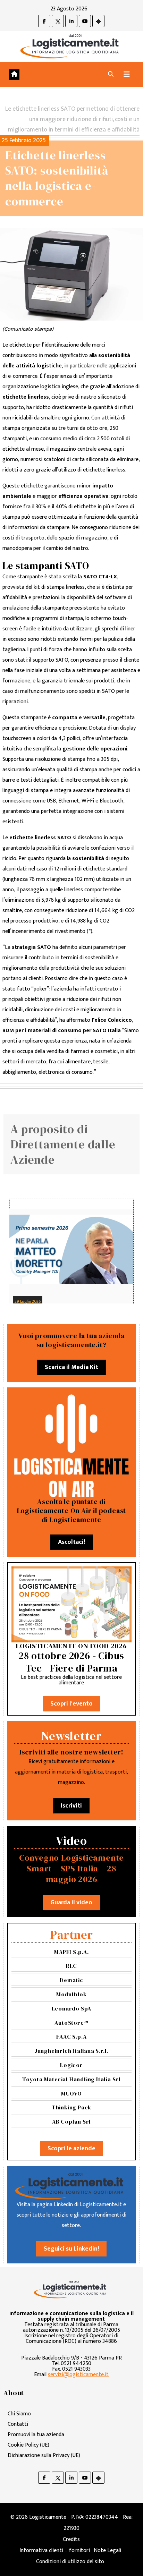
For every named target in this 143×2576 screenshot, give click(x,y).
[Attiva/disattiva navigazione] (127, 74)
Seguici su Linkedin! (71, 2249)
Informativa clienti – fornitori (55, 2551)
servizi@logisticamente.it (78, 2375)
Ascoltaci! (71, 1542)
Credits (71, 2539)
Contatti (18, 2424)
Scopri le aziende (71, 2149)
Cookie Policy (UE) (28, 2445)
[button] (111, 74)
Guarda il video (71, 1903)
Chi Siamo (19, 2414)
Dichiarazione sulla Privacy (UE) (44, 2455)
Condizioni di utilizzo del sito (70, 2562)
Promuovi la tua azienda (36, 2435)
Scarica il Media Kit (71, 1367)
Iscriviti (71, 1806)
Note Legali (107, 2551)
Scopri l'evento (71, 1704)
